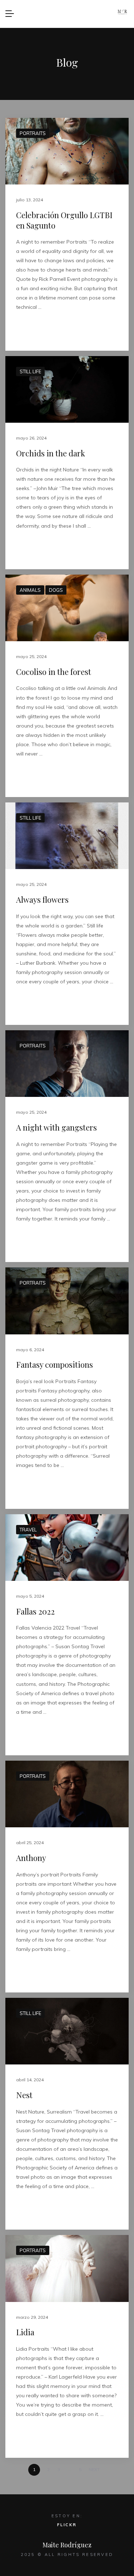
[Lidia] (67, 2268)
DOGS (56, 590)
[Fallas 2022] (67, 1548)
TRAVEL (28, 1530)
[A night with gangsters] (67, 1064)
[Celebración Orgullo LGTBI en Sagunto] (67, 151)
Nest (24, 2095)
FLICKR (67, 2525)
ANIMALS (30, 590)
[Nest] (67, 2031)
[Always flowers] (67, 836)
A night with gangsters (56, 1127)
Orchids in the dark (51, 453)
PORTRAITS (33, 133)
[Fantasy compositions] (67, 1301)
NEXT (95, 2469)
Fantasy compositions (54, 1364)
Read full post (37, 330)
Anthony (31, 1858)
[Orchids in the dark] (67, 389)
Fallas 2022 (35, 1611)
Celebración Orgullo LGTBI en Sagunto (64, 220)
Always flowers (42, 900)
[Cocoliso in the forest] (67, 608)
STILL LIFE (30, 371)
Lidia (25, 2332)
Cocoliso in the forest (54, 672)
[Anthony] (67, 1794)
